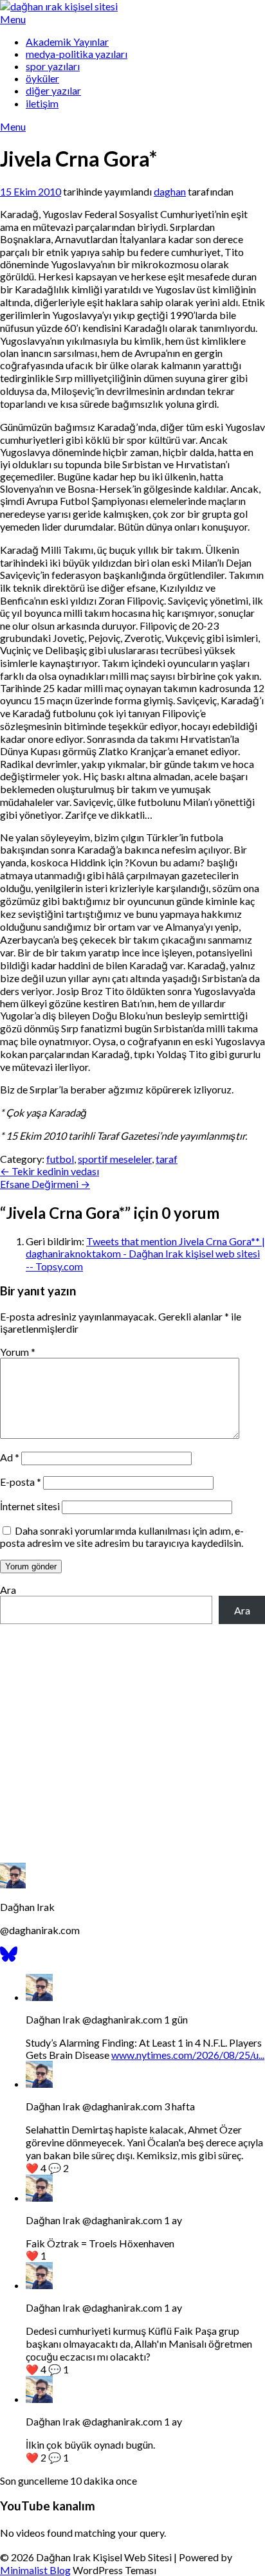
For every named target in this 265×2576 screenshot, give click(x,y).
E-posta (21, 1482)
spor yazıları (53, 66)
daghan (170, 191)
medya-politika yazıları (77, 54)
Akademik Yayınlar (67, 41)
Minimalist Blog (35, 2570)
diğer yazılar (53, 90)
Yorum (18, 1352)
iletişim (42, 103)
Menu (13, 19)
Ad (10, 1457)
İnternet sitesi (30, 1506)
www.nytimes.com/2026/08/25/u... (188, 2055)
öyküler (42, 78)
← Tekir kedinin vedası (50, 1171)
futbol (60, 1159)
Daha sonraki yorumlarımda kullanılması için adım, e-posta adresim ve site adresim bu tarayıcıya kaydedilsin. (122, 1537)
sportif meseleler (115, 1159)
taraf (167, 1159)
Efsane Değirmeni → (45, 1184)
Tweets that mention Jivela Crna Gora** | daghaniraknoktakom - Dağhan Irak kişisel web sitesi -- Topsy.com (145, 1254)
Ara (8, 1590)
